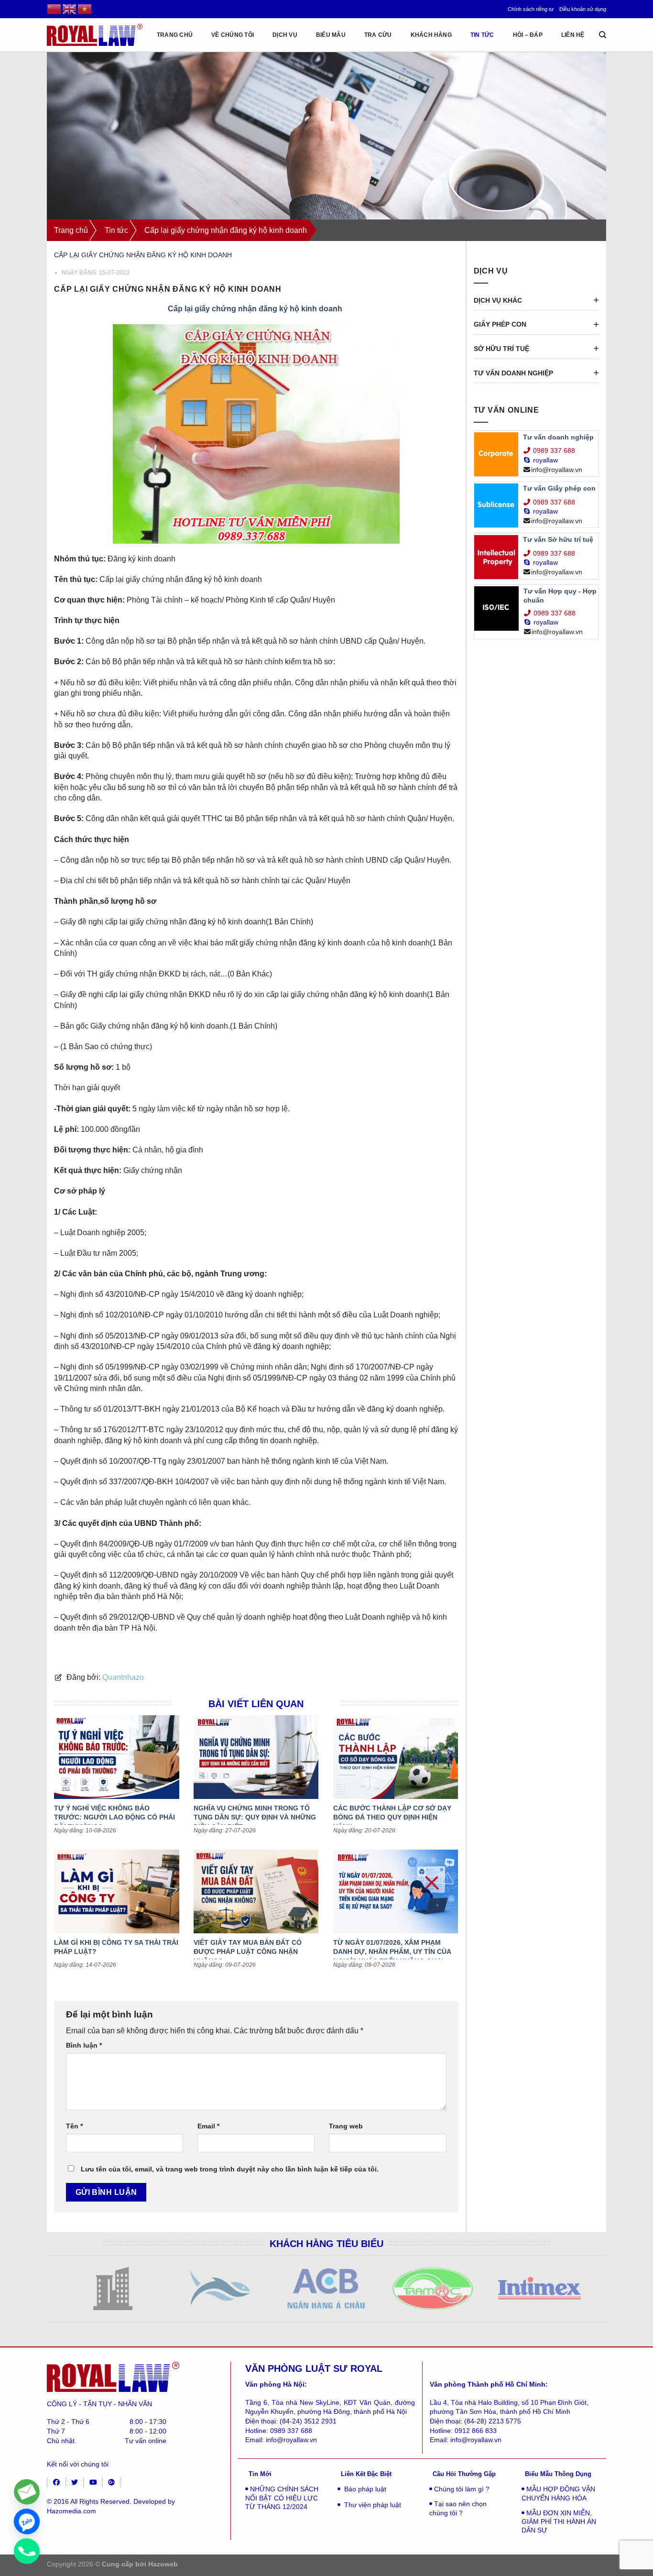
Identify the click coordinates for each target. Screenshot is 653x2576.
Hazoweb (163, 2564)
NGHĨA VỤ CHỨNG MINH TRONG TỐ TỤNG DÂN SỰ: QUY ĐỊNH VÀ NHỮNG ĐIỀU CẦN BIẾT (255, 1817)
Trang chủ (71, 230)
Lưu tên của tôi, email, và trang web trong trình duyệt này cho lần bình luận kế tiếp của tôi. (230, 2169)
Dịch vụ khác (498, 300)
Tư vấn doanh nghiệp (513, 373)
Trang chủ (175, 35)
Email (208, 2126)
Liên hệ (573, 35)
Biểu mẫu (331, 35)
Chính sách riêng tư (531, 9)
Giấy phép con (500, 324)
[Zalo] (27, 2521)
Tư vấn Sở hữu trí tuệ (558, 539)
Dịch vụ (285, 35)
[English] (70, 9)
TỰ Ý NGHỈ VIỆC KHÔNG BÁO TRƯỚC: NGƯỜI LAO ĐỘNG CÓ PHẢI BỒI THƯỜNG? (114, 1817)
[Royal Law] (95, 35)
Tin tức (482, 35)
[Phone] (27, 2551)
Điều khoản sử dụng (583, 9)
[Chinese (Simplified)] (54, 9)
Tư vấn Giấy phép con (559, 488)
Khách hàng (431, 35)
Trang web (346, 2126)
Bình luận (84, 2045)
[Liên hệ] (27, 2492)
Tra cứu (378, 35)
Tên (74, 2126)
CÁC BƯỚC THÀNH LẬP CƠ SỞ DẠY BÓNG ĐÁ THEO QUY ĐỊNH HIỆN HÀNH (392, 1817)
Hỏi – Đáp (528, 35)
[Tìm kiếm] (603, 35)
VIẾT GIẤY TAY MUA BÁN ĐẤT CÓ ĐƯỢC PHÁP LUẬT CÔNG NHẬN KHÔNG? (248, 1952)
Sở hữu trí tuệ (501, 349)
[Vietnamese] (85, 9)
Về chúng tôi (233, 35)
